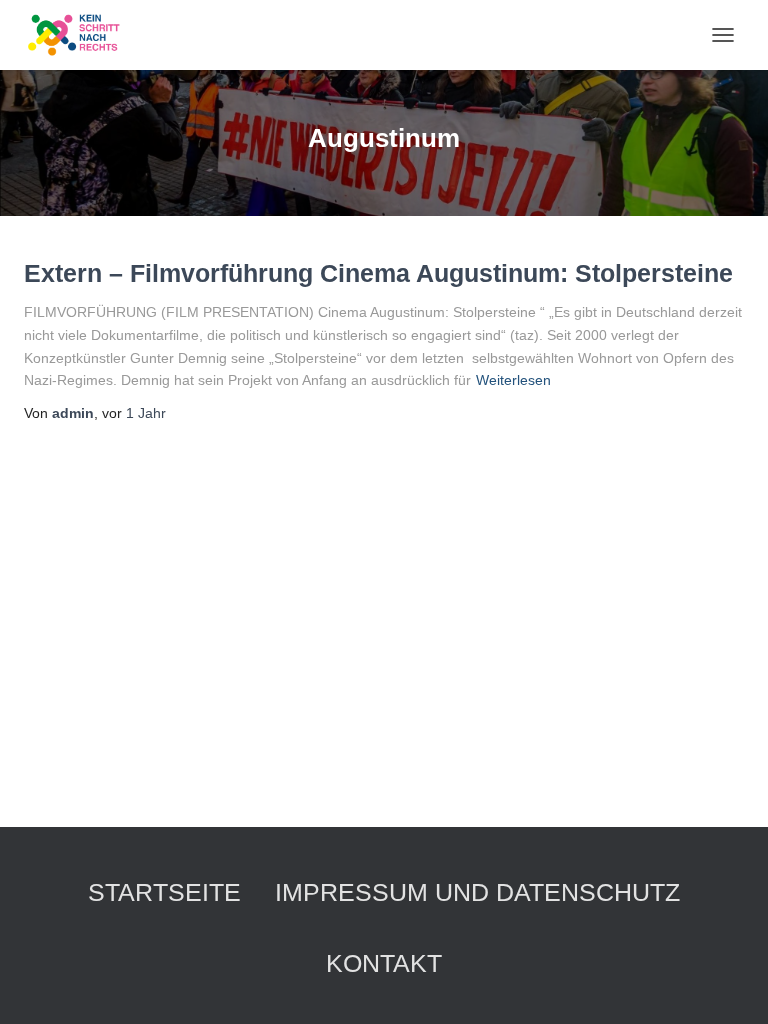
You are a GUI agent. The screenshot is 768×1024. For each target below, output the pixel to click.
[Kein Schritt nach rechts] (82, 35)
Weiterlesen (513, 380)
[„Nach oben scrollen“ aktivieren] (728, 984)
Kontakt (384, 963)
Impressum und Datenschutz (477, 892)
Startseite (164, 892)
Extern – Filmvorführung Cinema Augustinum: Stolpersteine (378, 273)
